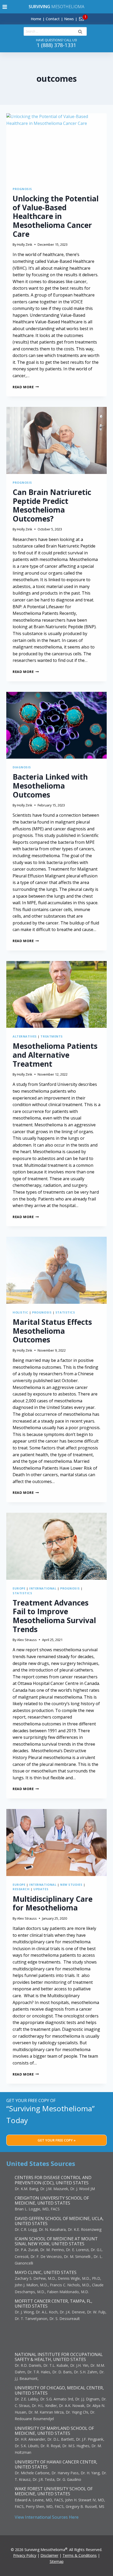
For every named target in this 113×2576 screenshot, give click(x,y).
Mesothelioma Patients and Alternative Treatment (55, 1055)
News (69, 19)
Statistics (65, 1312)
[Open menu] (5, 7)
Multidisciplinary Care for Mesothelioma (53, 1903)
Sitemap (57, 2561)
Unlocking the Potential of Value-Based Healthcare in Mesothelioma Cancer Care (56, 216)
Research (21, 1889)
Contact (53, 19)
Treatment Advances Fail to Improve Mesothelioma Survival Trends (54, 1616)
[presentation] (56, 147)
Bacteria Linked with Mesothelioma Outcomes (50, 786)
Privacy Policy (25, 2555)
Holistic (20, 1312)
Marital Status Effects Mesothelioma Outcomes (52, 1331)
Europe (19, 1588)
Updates (41, 1889)
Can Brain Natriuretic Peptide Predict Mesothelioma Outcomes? (52, 505)
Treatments (52, 1036)
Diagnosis (22, 767)
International (43, 1588)
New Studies (71, 1885)
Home (36, 19)
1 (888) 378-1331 (56, 45)
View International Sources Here (47, 2517)
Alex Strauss (27, 1640)
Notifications (90, 16)
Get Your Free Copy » (57, 2140)
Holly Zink (25, 244)
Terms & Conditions (80, 2555)
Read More (26, 387)
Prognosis (22, 189)
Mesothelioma (56, 7)
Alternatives (25, 1036)
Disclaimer (49, 2555)
